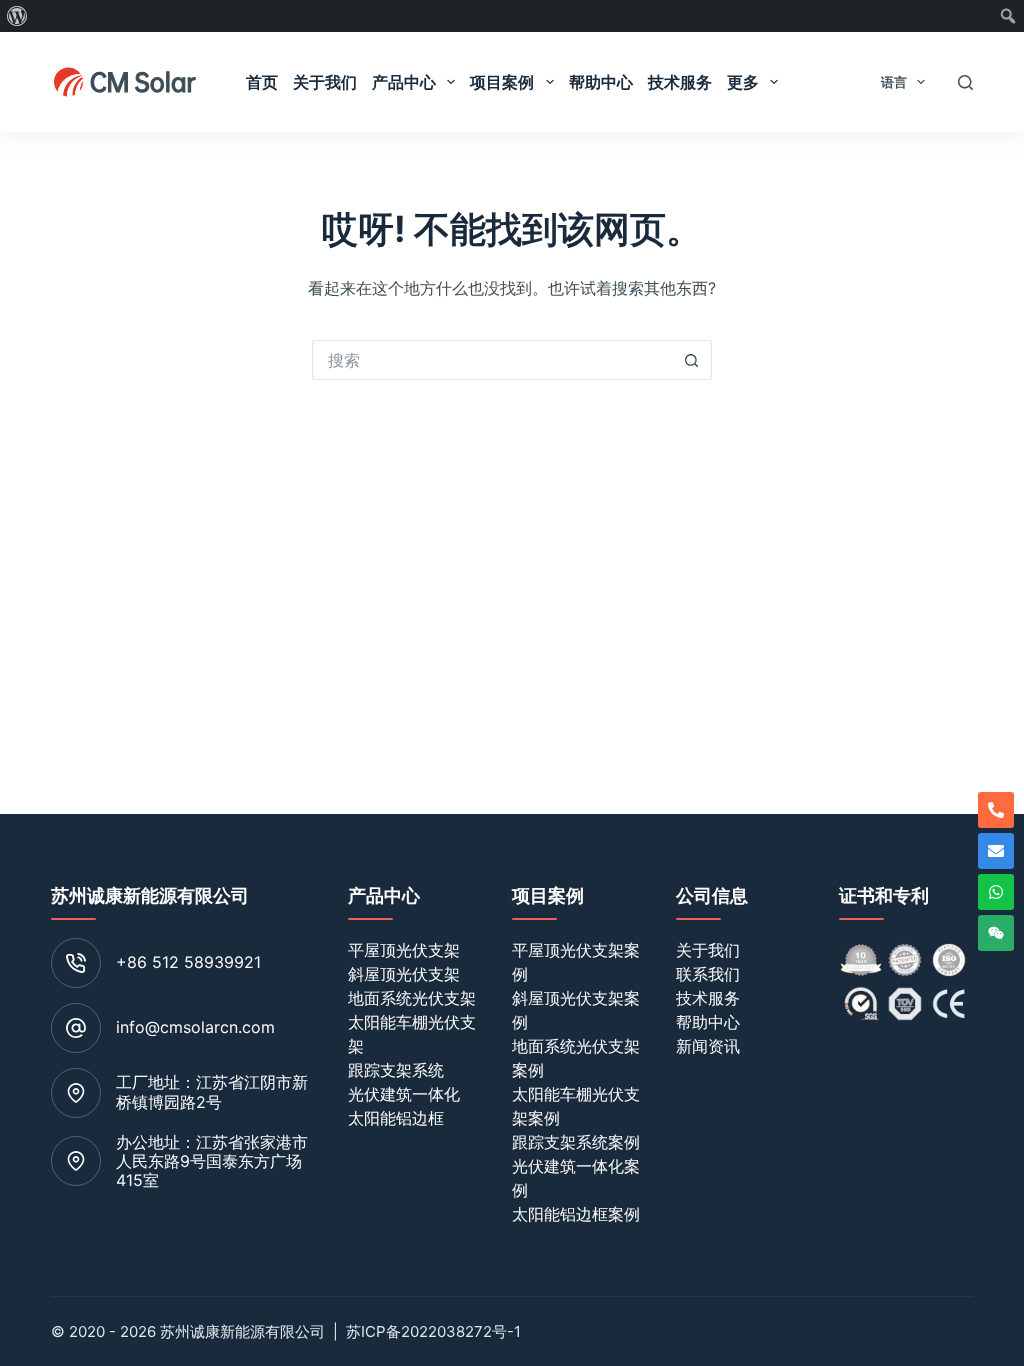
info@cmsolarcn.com (195, 1027)
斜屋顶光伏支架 (404, 974)
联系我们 (708, 974)
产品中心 (404, 82)
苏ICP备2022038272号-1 (433, 1331)
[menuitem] (17, 16)
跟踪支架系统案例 (576, 1142)
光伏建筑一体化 (404, 1094)
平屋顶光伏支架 (404, 950)
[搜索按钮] (692, 360)
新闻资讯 (708, 1046)
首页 (262, 82)
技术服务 (680, 82)
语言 (894, 82)
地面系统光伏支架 (412, 998)
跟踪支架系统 (396, 1070)
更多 (743, 82)
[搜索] (965, 82)
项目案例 (502, 82)
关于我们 (325, 82)
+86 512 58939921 (188, 962)
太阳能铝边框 (396, 1118)
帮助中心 (601, 82)
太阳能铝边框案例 (576, 1214)
